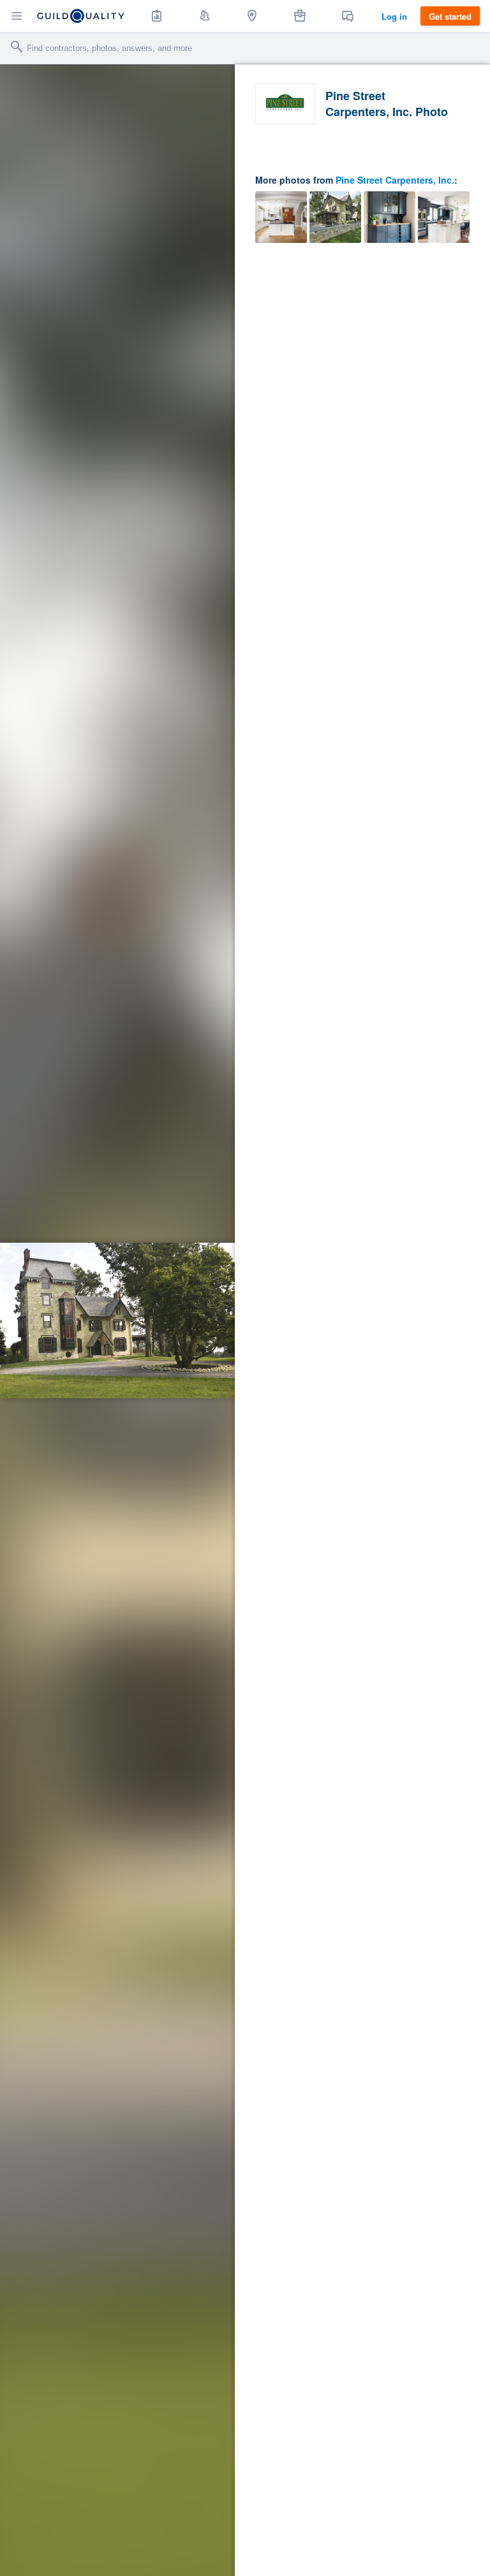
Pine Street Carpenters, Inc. (395, 180)
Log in (394, 16)
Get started (450, 16)
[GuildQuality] (81, 16)
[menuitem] (157, 16)
